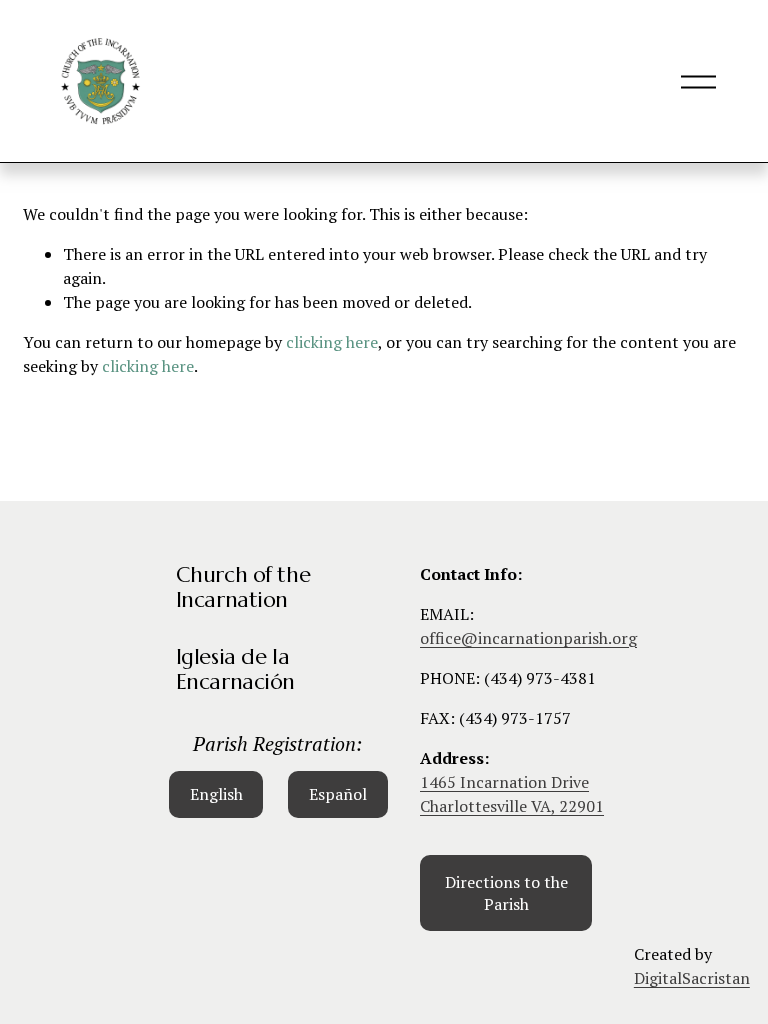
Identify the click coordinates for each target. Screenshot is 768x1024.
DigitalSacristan (692, 978)
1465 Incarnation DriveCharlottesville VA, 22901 (512, 794)
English (216, 794)
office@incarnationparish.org (528, 638)
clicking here (332, 342)
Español (338, 794)
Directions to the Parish (506, 893)
